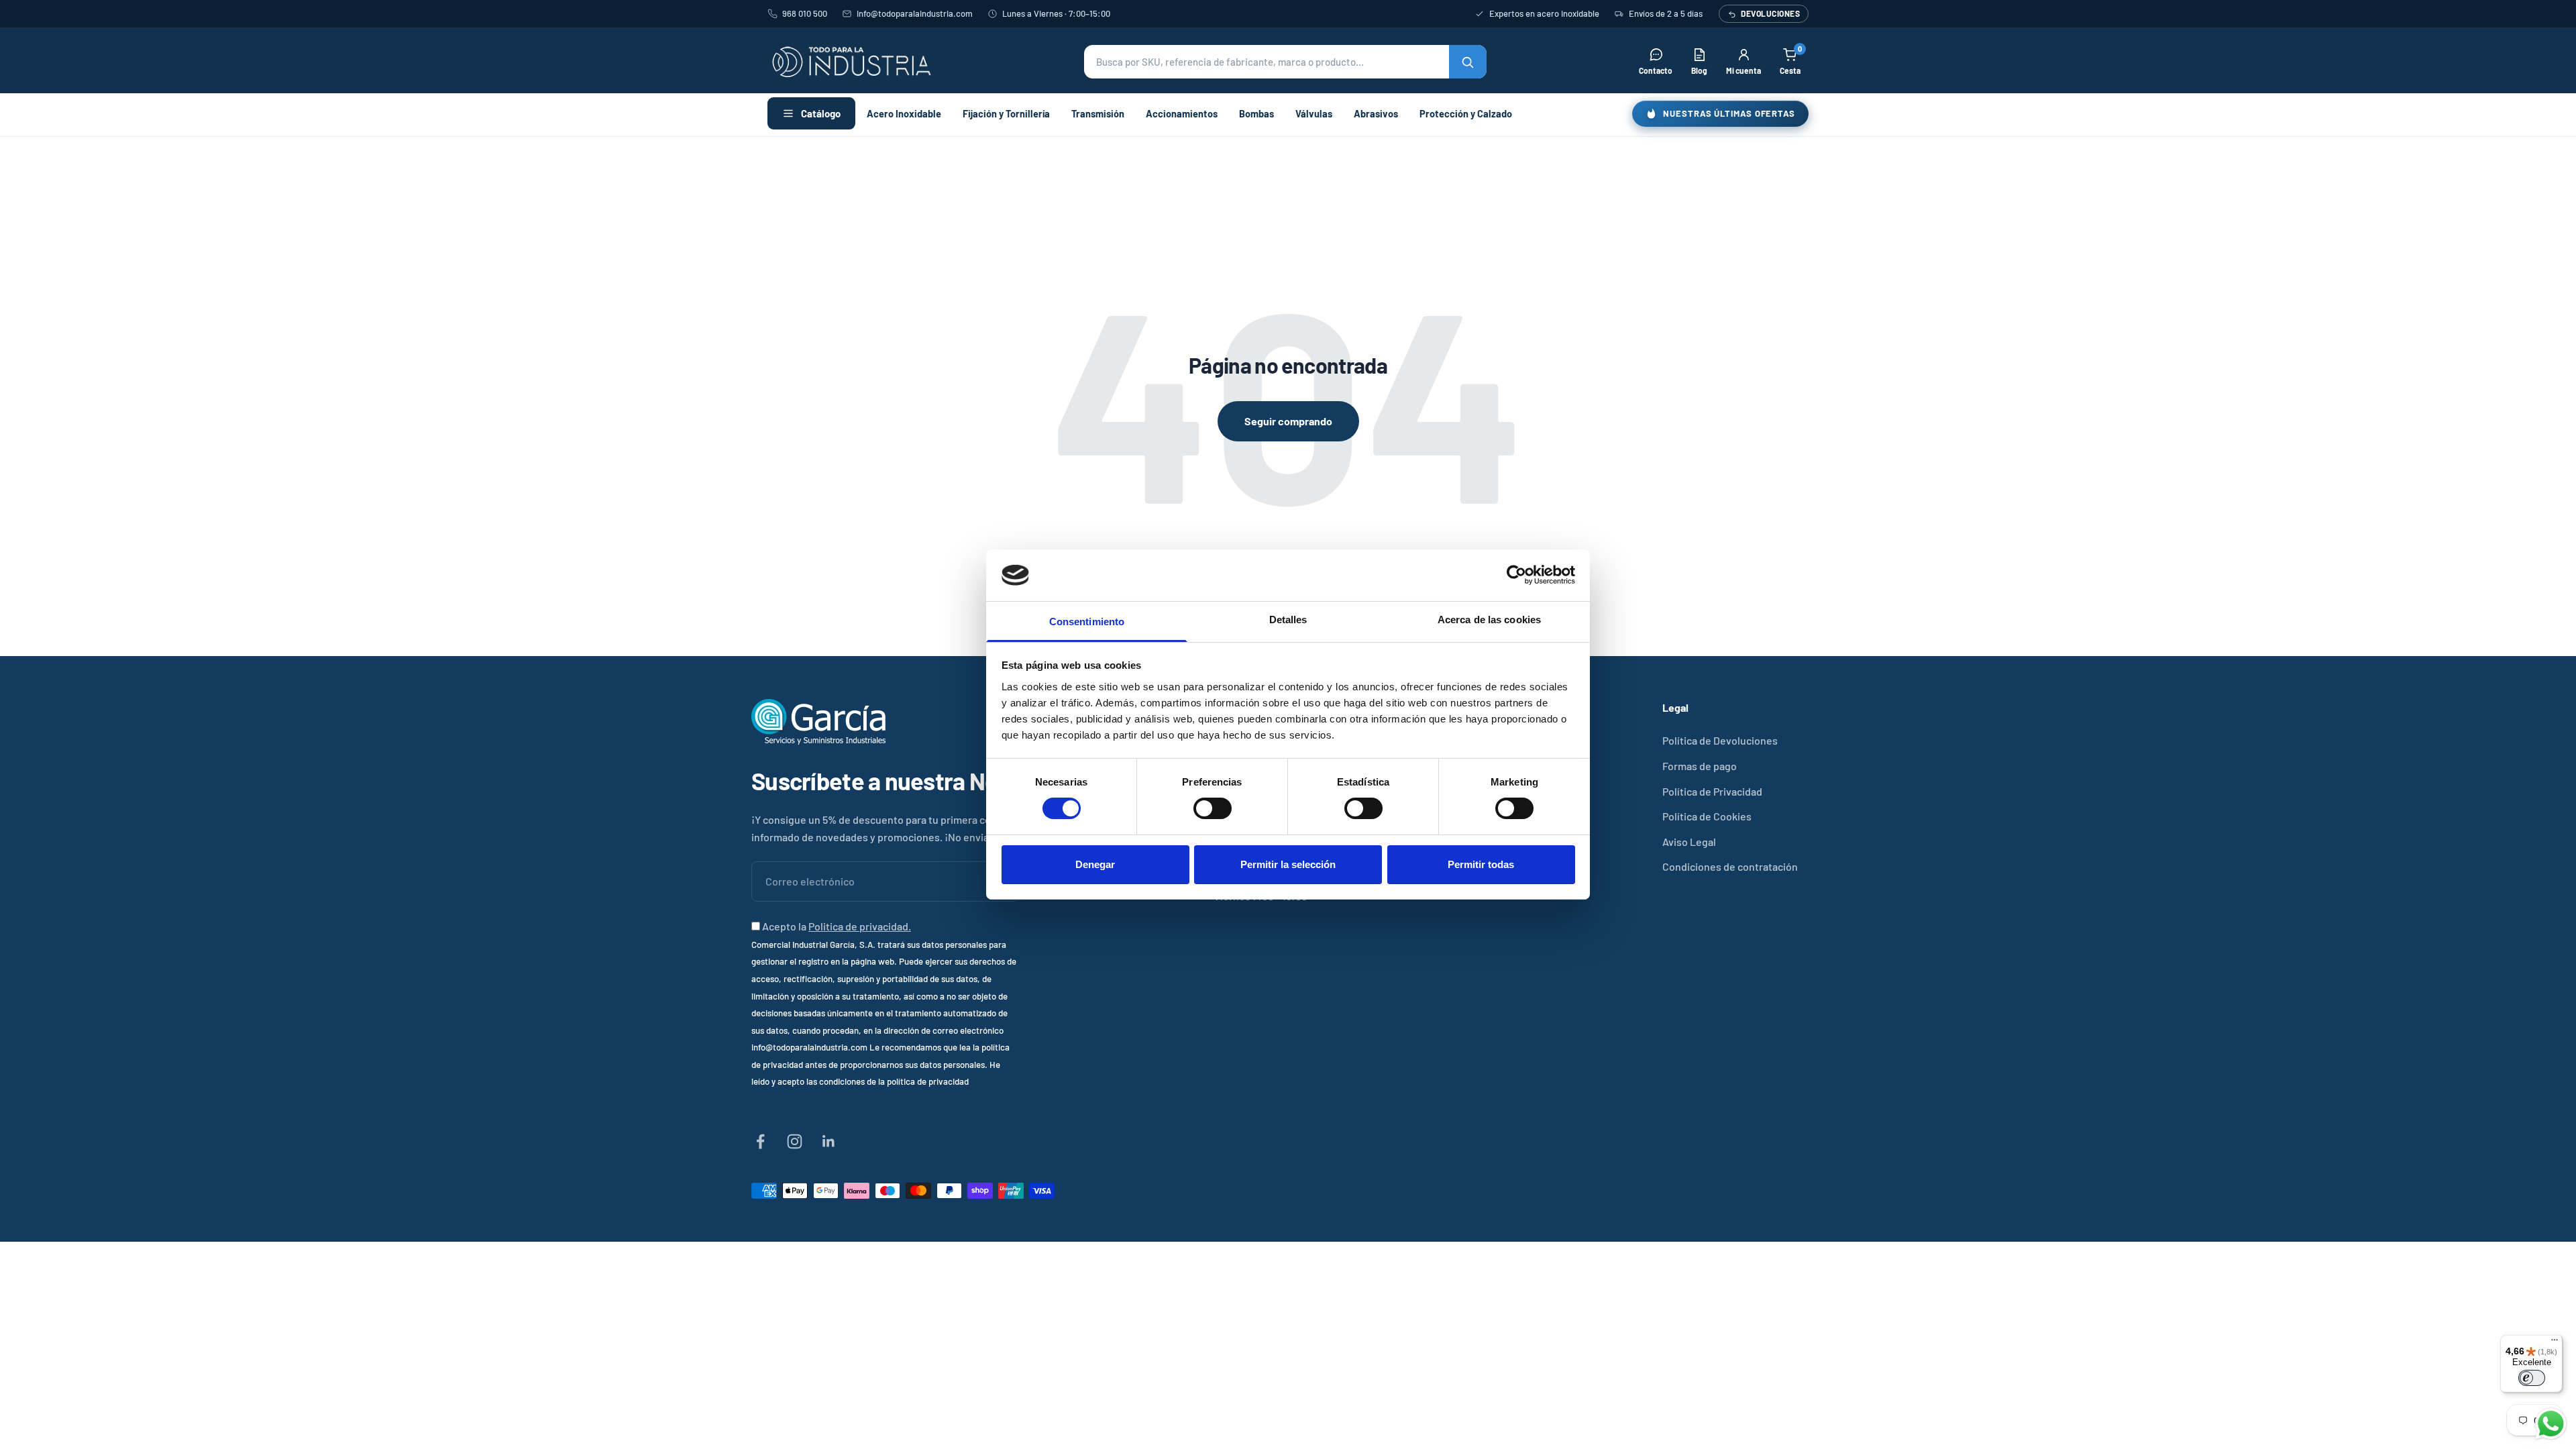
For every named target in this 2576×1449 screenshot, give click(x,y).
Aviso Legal (1689, 842)
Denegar (1095, 864)
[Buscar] (1468, 62)
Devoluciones (1770, 13)
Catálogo (821, 113)
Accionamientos (1182, 113)
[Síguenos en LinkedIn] (829, 1141)
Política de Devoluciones (1720, 740)
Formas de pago (1700, 766)
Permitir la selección (1288, 864)
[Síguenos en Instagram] (795, 1141)
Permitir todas (1481, 864)
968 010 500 (805, 13)
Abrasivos (1376, 113)
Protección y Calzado (1466, 113)
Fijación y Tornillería (1006, 113)
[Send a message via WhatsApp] (2551, 1424)
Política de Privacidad (1712, 791)
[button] (1285, 62)
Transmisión (1098, 113)
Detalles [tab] (1288, 620)
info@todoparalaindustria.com (915, 13)
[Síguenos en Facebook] (760, 1141)
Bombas (1256, 113)
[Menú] (2555, 1343)
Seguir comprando (1288, 421)
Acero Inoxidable (904, 113)
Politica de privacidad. (860, 926)
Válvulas (1314, 113)
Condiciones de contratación (1730, 866)
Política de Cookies (1707, 816)
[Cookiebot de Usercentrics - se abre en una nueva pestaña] (1516, 575)
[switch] (1213, 808)
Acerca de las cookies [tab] (1489, 620)
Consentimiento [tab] (1087, 622)
